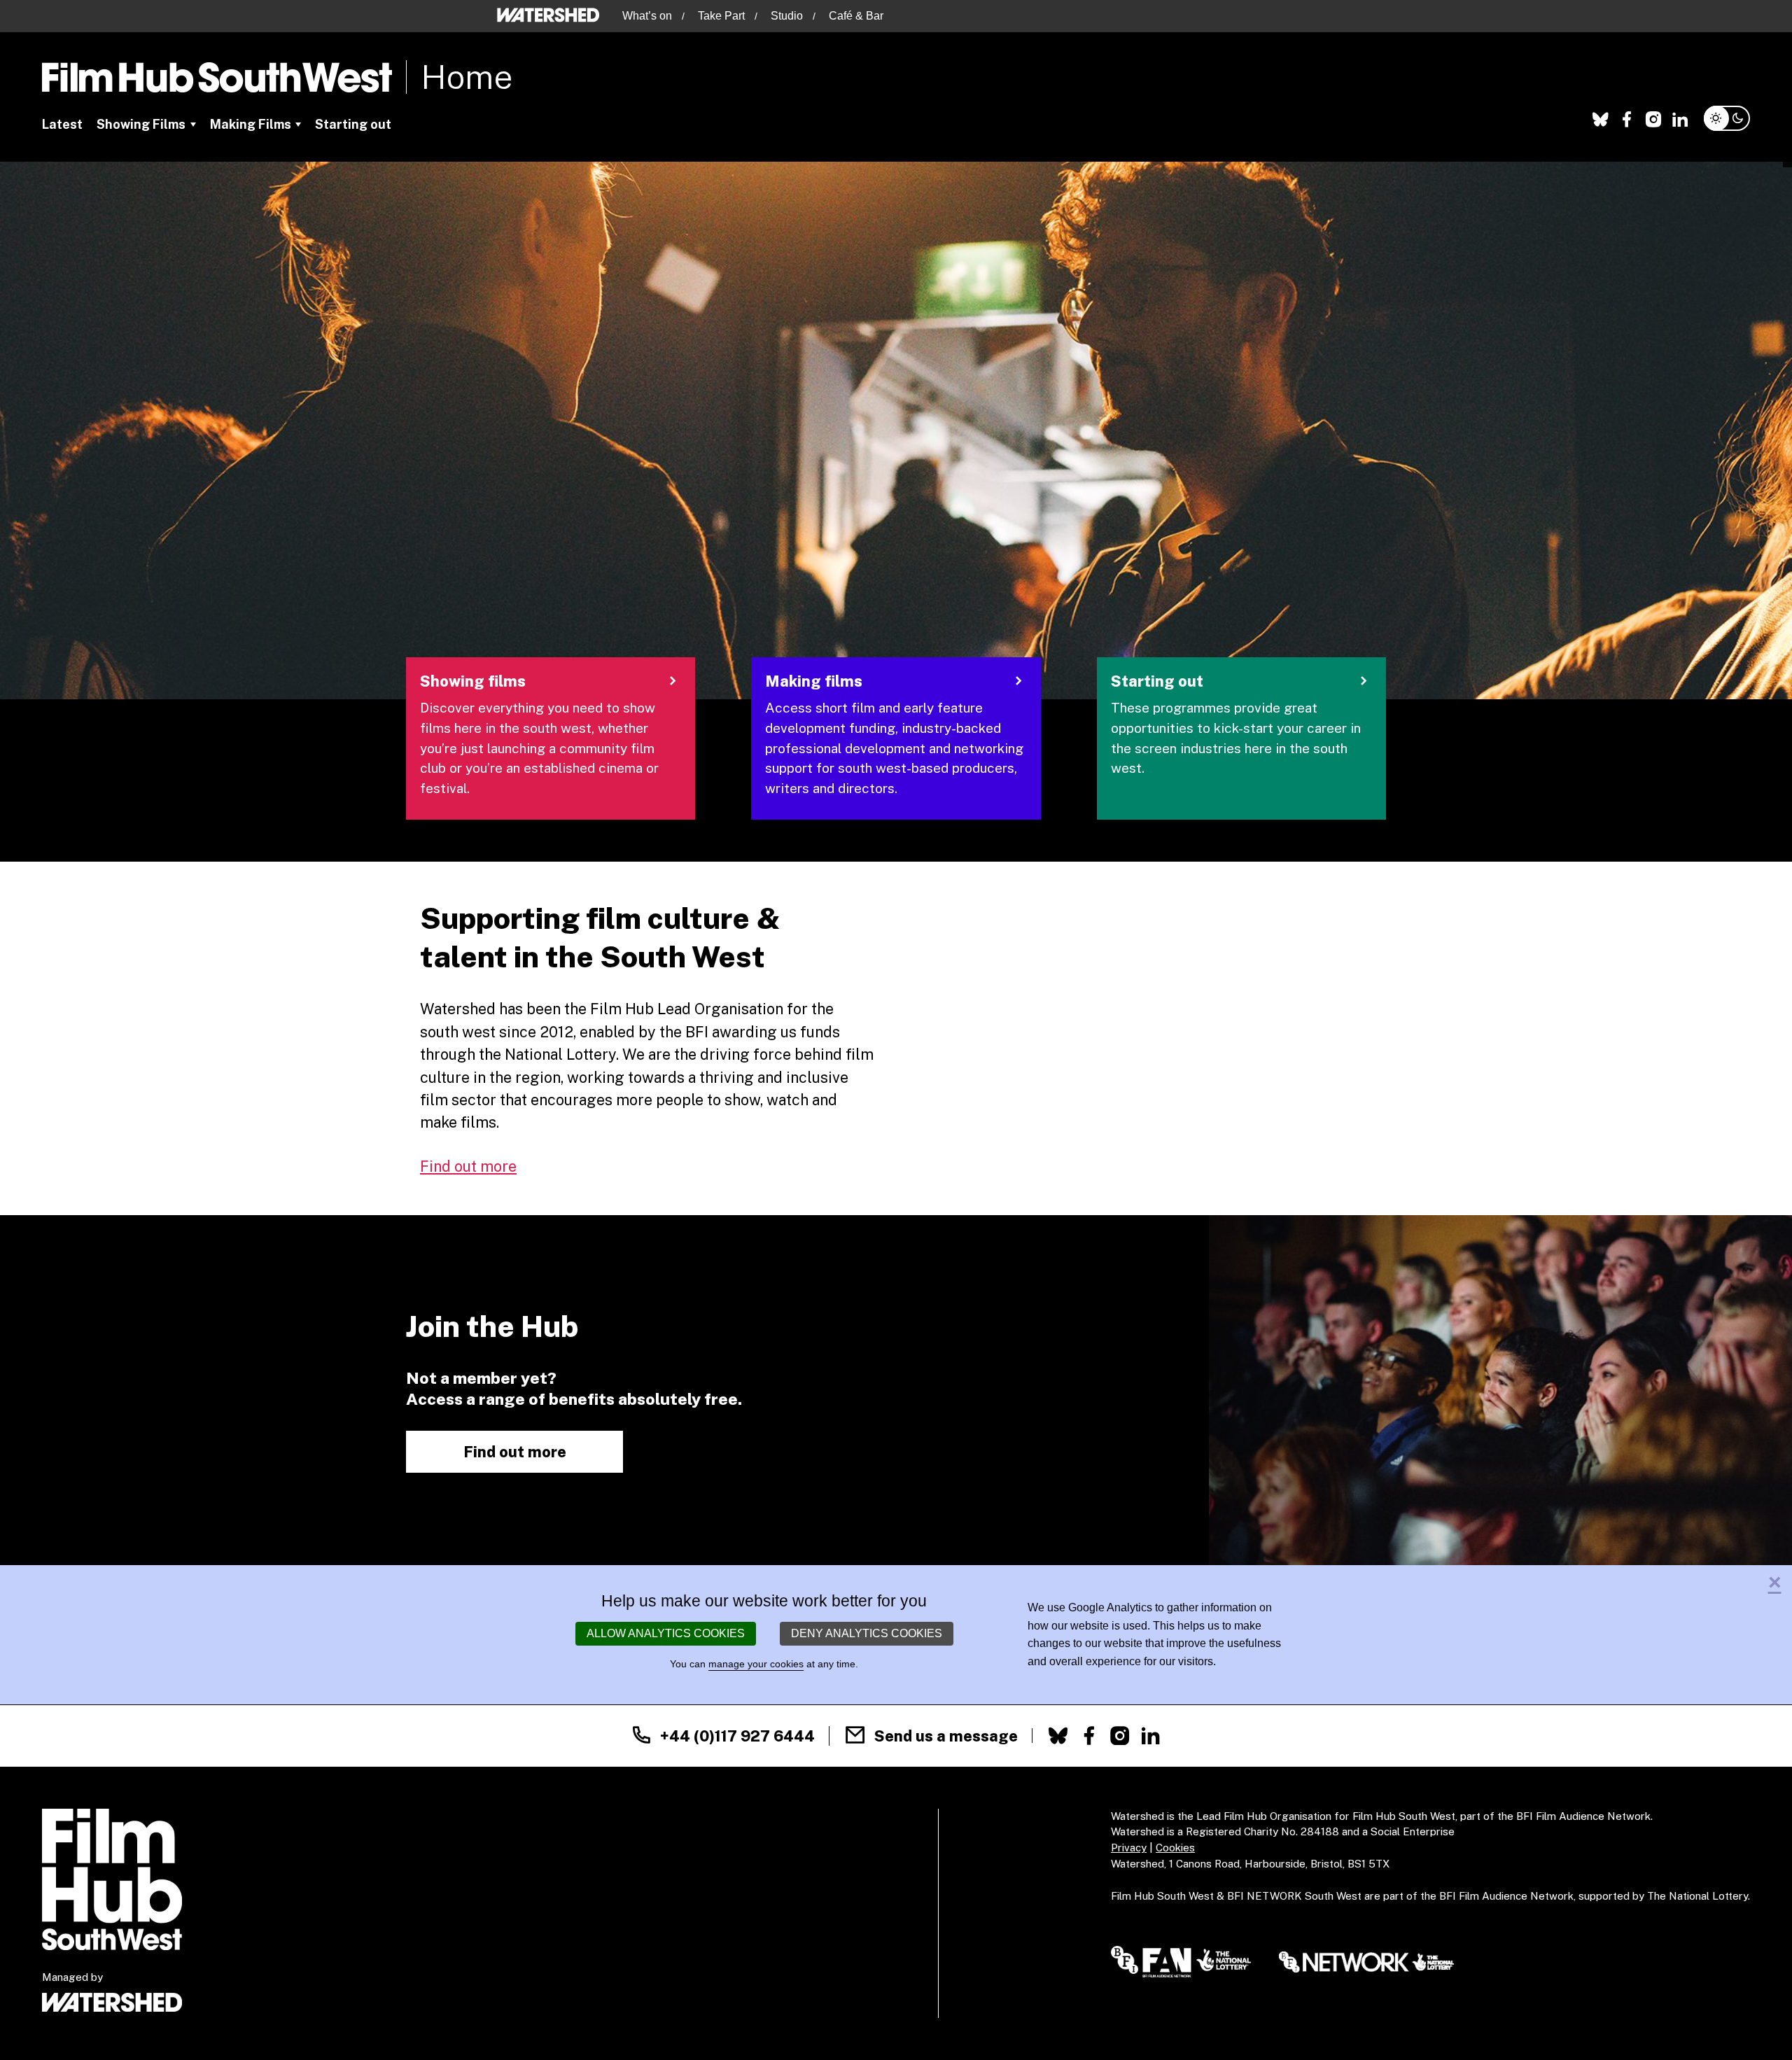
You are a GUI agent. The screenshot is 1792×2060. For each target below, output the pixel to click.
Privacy (1129, 1848)
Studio (787, 16)
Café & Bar (856, 16)
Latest (62, 124)
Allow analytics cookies (666, 1633)
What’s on (647, 16)
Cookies (1175, 1848)
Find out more (468, 1166)
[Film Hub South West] (217, 77)
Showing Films (141, 124)
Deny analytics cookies (867, 1633)
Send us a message (946, 1736)
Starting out (353, 124)
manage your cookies (756, 1664)
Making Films (251, 124)
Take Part (721, 16)
